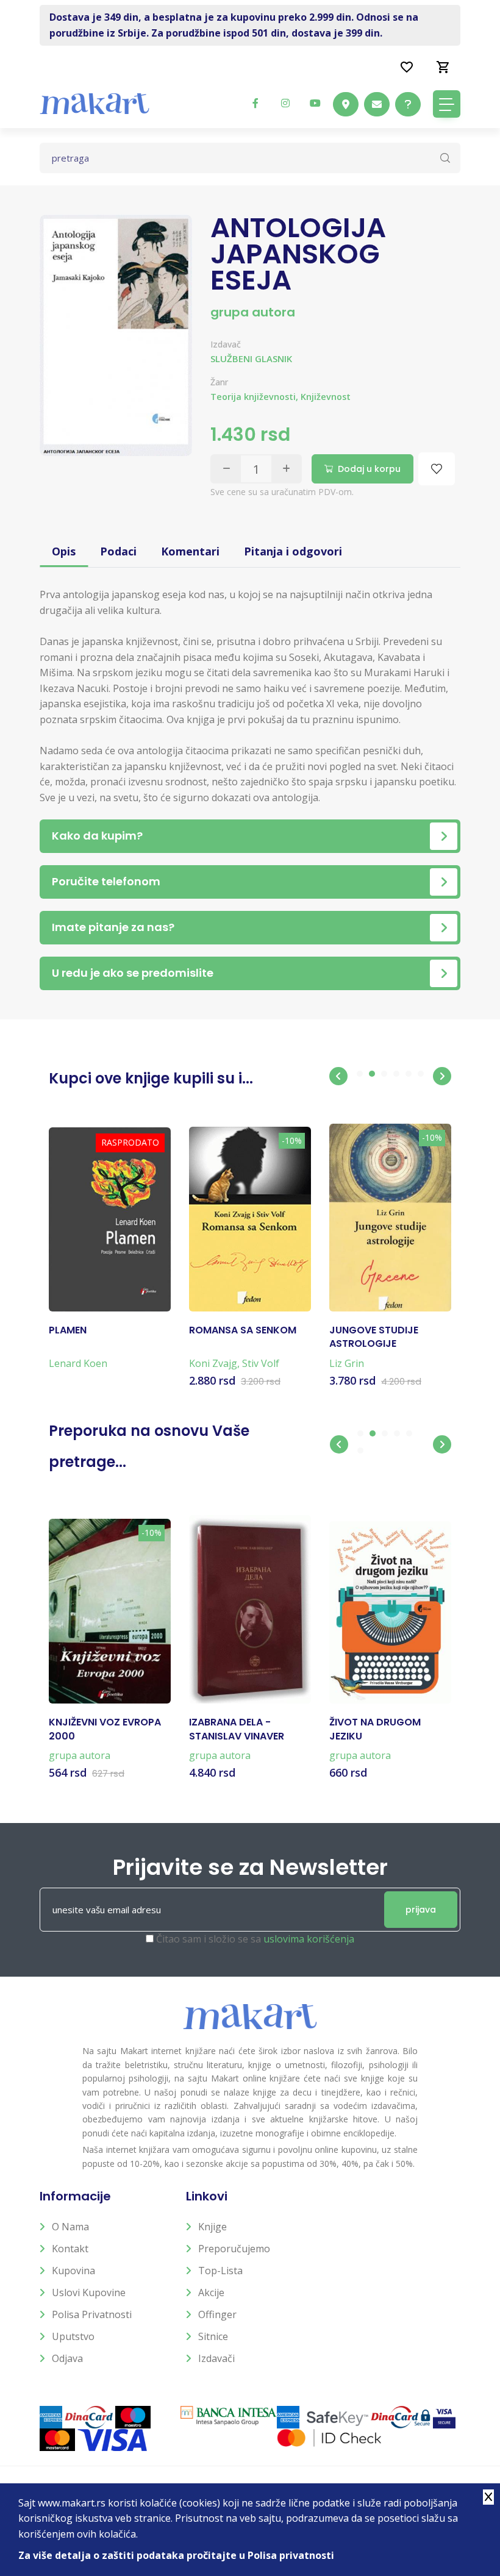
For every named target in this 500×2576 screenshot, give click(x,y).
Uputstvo (73, 2336)
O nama (70, 2227)
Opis (64, 551)
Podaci (118, 551)
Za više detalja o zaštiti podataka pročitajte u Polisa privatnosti (176, 2555)
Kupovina (73, 2271)
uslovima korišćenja (309, 1939)
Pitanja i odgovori (293, 551)
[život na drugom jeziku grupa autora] (390, 1612)
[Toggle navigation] (447, 104)
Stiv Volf (261, 1363)
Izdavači (216, 2358)
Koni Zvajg (213, 1363)
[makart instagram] (285, 103)
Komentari (190, 551)
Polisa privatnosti (92, 2314)
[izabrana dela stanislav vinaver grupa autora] (250, 1609)
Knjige (212, 2227)
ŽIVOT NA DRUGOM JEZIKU (375, 1729)
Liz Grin (347, 1363)
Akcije (211, 2292)
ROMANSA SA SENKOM (243, 1330)
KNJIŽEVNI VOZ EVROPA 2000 (105, 1729)
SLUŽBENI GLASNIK (251, 359)
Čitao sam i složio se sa (255, 1939)
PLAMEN (68, 1330)
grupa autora (253, 312)
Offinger (217, 2314)
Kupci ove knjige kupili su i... (151, 1078)
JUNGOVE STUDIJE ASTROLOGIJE (374, 1337)
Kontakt (70, 2249)
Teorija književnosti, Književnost (280, 397)
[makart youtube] (315, 103)
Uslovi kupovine (89, 2292)
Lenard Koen (78, 1363)
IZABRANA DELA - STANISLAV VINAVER (237, 1729)
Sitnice (213, 2336)
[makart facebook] (255, 103)
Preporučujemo (234, 2249)
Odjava (67, 2358)
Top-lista (220, 2271)
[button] (338, 1076)
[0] (443, 66)
